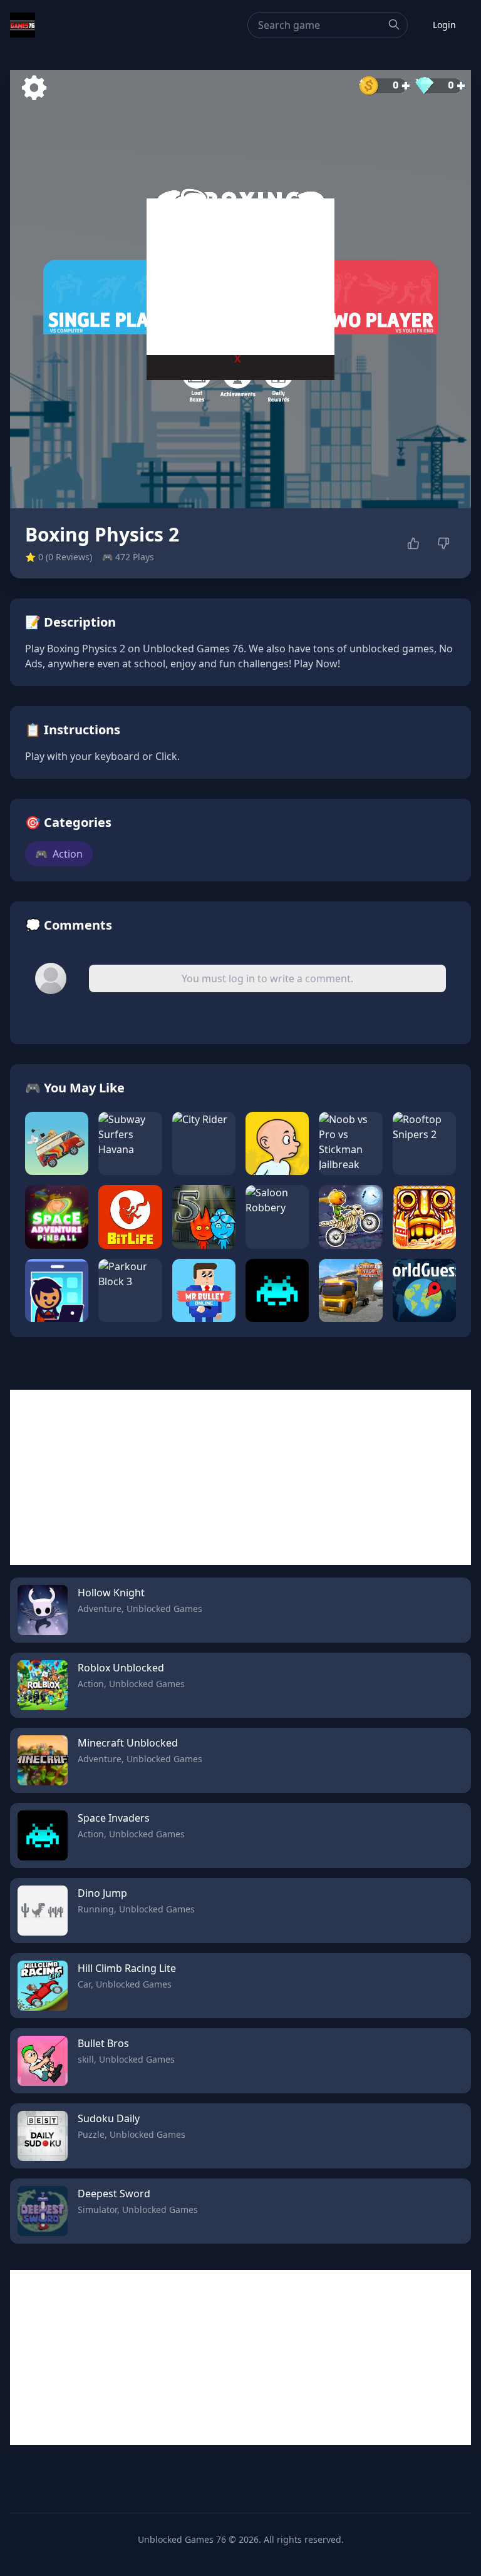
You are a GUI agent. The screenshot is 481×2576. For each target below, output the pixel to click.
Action (59, 854)
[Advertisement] (240, 277)
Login (444, 25)
